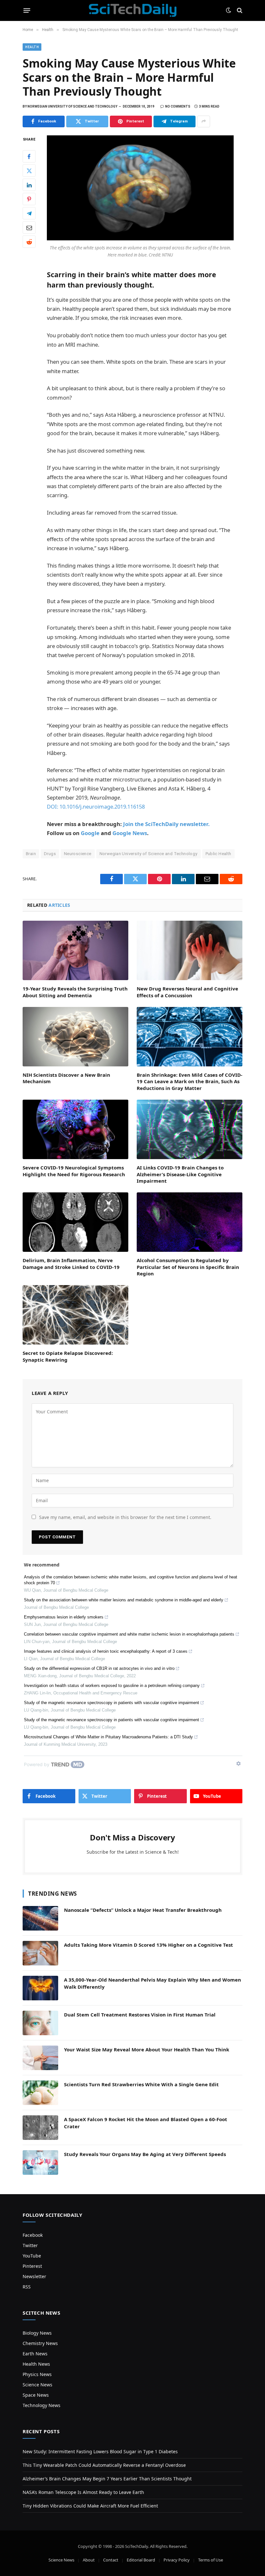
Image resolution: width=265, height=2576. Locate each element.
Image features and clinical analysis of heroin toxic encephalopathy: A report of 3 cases (106, 1651)
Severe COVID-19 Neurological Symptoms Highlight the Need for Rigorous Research (74, 1171)
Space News (36, 2395)
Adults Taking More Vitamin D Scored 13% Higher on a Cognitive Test (148, 1945)
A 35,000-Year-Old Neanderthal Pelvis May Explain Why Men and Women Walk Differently (153, 1983)
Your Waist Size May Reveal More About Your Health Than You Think (147, 2049)
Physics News (37, 2374)
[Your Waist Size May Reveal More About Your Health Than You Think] (40, 2058)
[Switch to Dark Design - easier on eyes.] (228, 10)
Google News (130, 833)
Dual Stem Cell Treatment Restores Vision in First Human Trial (140, 2015)
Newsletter (34, 2276)
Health (32, 47)
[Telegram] (29, 213)
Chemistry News (40, 2343)
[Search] (239, 10)
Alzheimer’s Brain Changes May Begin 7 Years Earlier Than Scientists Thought (107, 2479)
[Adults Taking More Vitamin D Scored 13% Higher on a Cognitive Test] (40, 1953)
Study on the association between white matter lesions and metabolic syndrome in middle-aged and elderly (124, 1600)
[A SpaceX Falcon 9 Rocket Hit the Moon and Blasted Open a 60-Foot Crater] (40, 2128)
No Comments (178, 106)
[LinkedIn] (29, 185)
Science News (37, 2385)
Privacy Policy (177, 2560)
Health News (36, 2364)
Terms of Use (211, 2560)
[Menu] (27, 10)
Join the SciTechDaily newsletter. (166, 824)
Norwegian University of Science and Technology (148, 854)
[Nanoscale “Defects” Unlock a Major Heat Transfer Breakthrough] (40, 1918)
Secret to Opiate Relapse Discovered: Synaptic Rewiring (68, 1356)
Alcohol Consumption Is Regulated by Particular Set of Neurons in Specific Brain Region (188, 1267)
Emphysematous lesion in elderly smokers (64, 1617)
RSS (27, 2287)
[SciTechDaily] (133, 10)
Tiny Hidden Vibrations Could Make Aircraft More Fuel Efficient (90, 2506)
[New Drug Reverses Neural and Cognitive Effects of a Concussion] (190, 950)
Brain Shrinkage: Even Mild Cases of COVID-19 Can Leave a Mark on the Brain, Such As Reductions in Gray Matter (190, 1081)
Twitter (30, 2245)
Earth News (35, 2354)
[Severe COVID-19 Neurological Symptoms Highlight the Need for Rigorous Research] (75, 1129)
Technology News (42, 2405)
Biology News (37, 2333)
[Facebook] (29, 156)
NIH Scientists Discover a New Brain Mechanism (66, 1078)
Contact (111, 2560)
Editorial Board (141, 2560)
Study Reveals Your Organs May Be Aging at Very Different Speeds (145, 2154)
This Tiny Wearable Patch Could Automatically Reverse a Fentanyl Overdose (104, 2465)
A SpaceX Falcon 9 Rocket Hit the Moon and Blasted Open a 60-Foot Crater (146, 2123)
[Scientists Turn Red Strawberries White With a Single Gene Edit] (40, 2093)
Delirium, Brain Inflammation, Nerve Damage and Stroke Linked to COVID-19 (71, 1263)
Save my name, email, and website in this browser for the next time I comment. (125, 1517)
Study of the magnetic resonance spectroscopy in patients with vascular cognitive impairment (111, 1703)
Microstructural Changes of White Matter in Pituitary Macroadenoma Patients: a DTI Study (108, 1737)
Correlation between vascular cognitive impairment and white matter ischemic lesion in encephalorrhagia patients (129, 1634)
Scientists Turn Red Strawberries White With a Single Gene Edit (141, 2084)
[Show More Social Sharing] (204, 121)
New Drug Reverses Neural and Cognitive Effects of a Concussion (187, 992)
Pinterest (32, 2266)
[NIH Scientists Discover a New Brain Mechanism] (75, 1037)
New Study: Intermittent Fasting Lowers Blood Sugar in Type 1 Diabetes (100, 2451)
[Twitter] (29, 171)
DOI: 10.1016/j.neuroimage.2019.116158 (96, 806)
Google (90, 833)
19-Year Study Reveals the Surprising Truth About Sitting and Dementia (75, 992)
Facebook (33, 2235)
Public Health (218, 854)
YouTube (32, 2256)
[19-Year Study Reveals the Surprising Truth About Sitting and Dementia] (75, 950)
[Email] (29, 227)
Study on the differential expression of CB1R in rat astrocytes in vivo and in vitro (99, 1668)
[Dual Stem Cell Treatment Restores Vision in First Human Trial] (40, 2023)
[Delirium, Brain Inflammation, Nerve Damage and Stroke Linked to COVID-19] (75, 1222)
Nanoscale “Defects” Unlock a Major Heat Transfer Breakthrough (143, 1910)
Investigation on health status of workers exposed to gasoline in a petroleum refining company (112, 1686)
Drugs (50, 854)
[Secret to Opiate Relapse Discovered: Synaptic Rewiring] (75, 1315)
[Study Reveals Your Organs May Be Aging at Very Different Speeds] (40, 2162)
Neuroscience (78, 854)
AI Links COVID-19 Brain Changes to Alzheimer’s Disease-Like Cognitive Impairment (180, 1174)
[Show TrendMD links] (238, 1764)
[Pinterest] (29, 199)
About (89, 2560)
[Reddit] (29, 242)
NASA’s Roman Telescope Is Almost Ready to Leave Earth (83, 2492)
